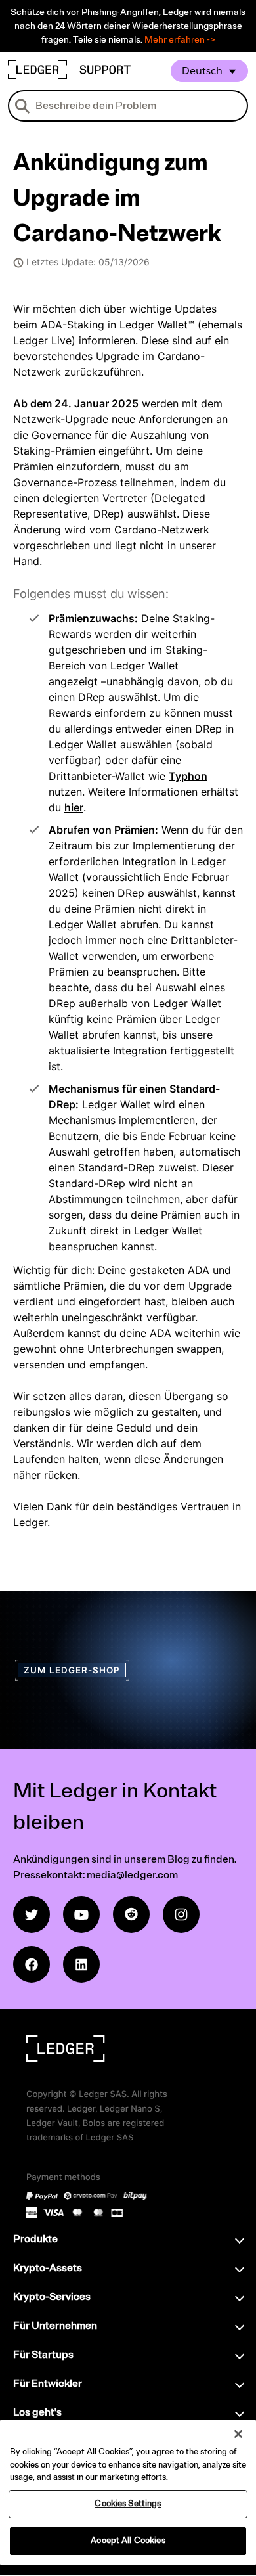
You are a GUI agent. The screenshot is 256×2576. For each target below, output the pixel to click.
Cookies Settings (128, 2504)
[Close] (238, 2434)
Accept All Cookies (128, 2541)
